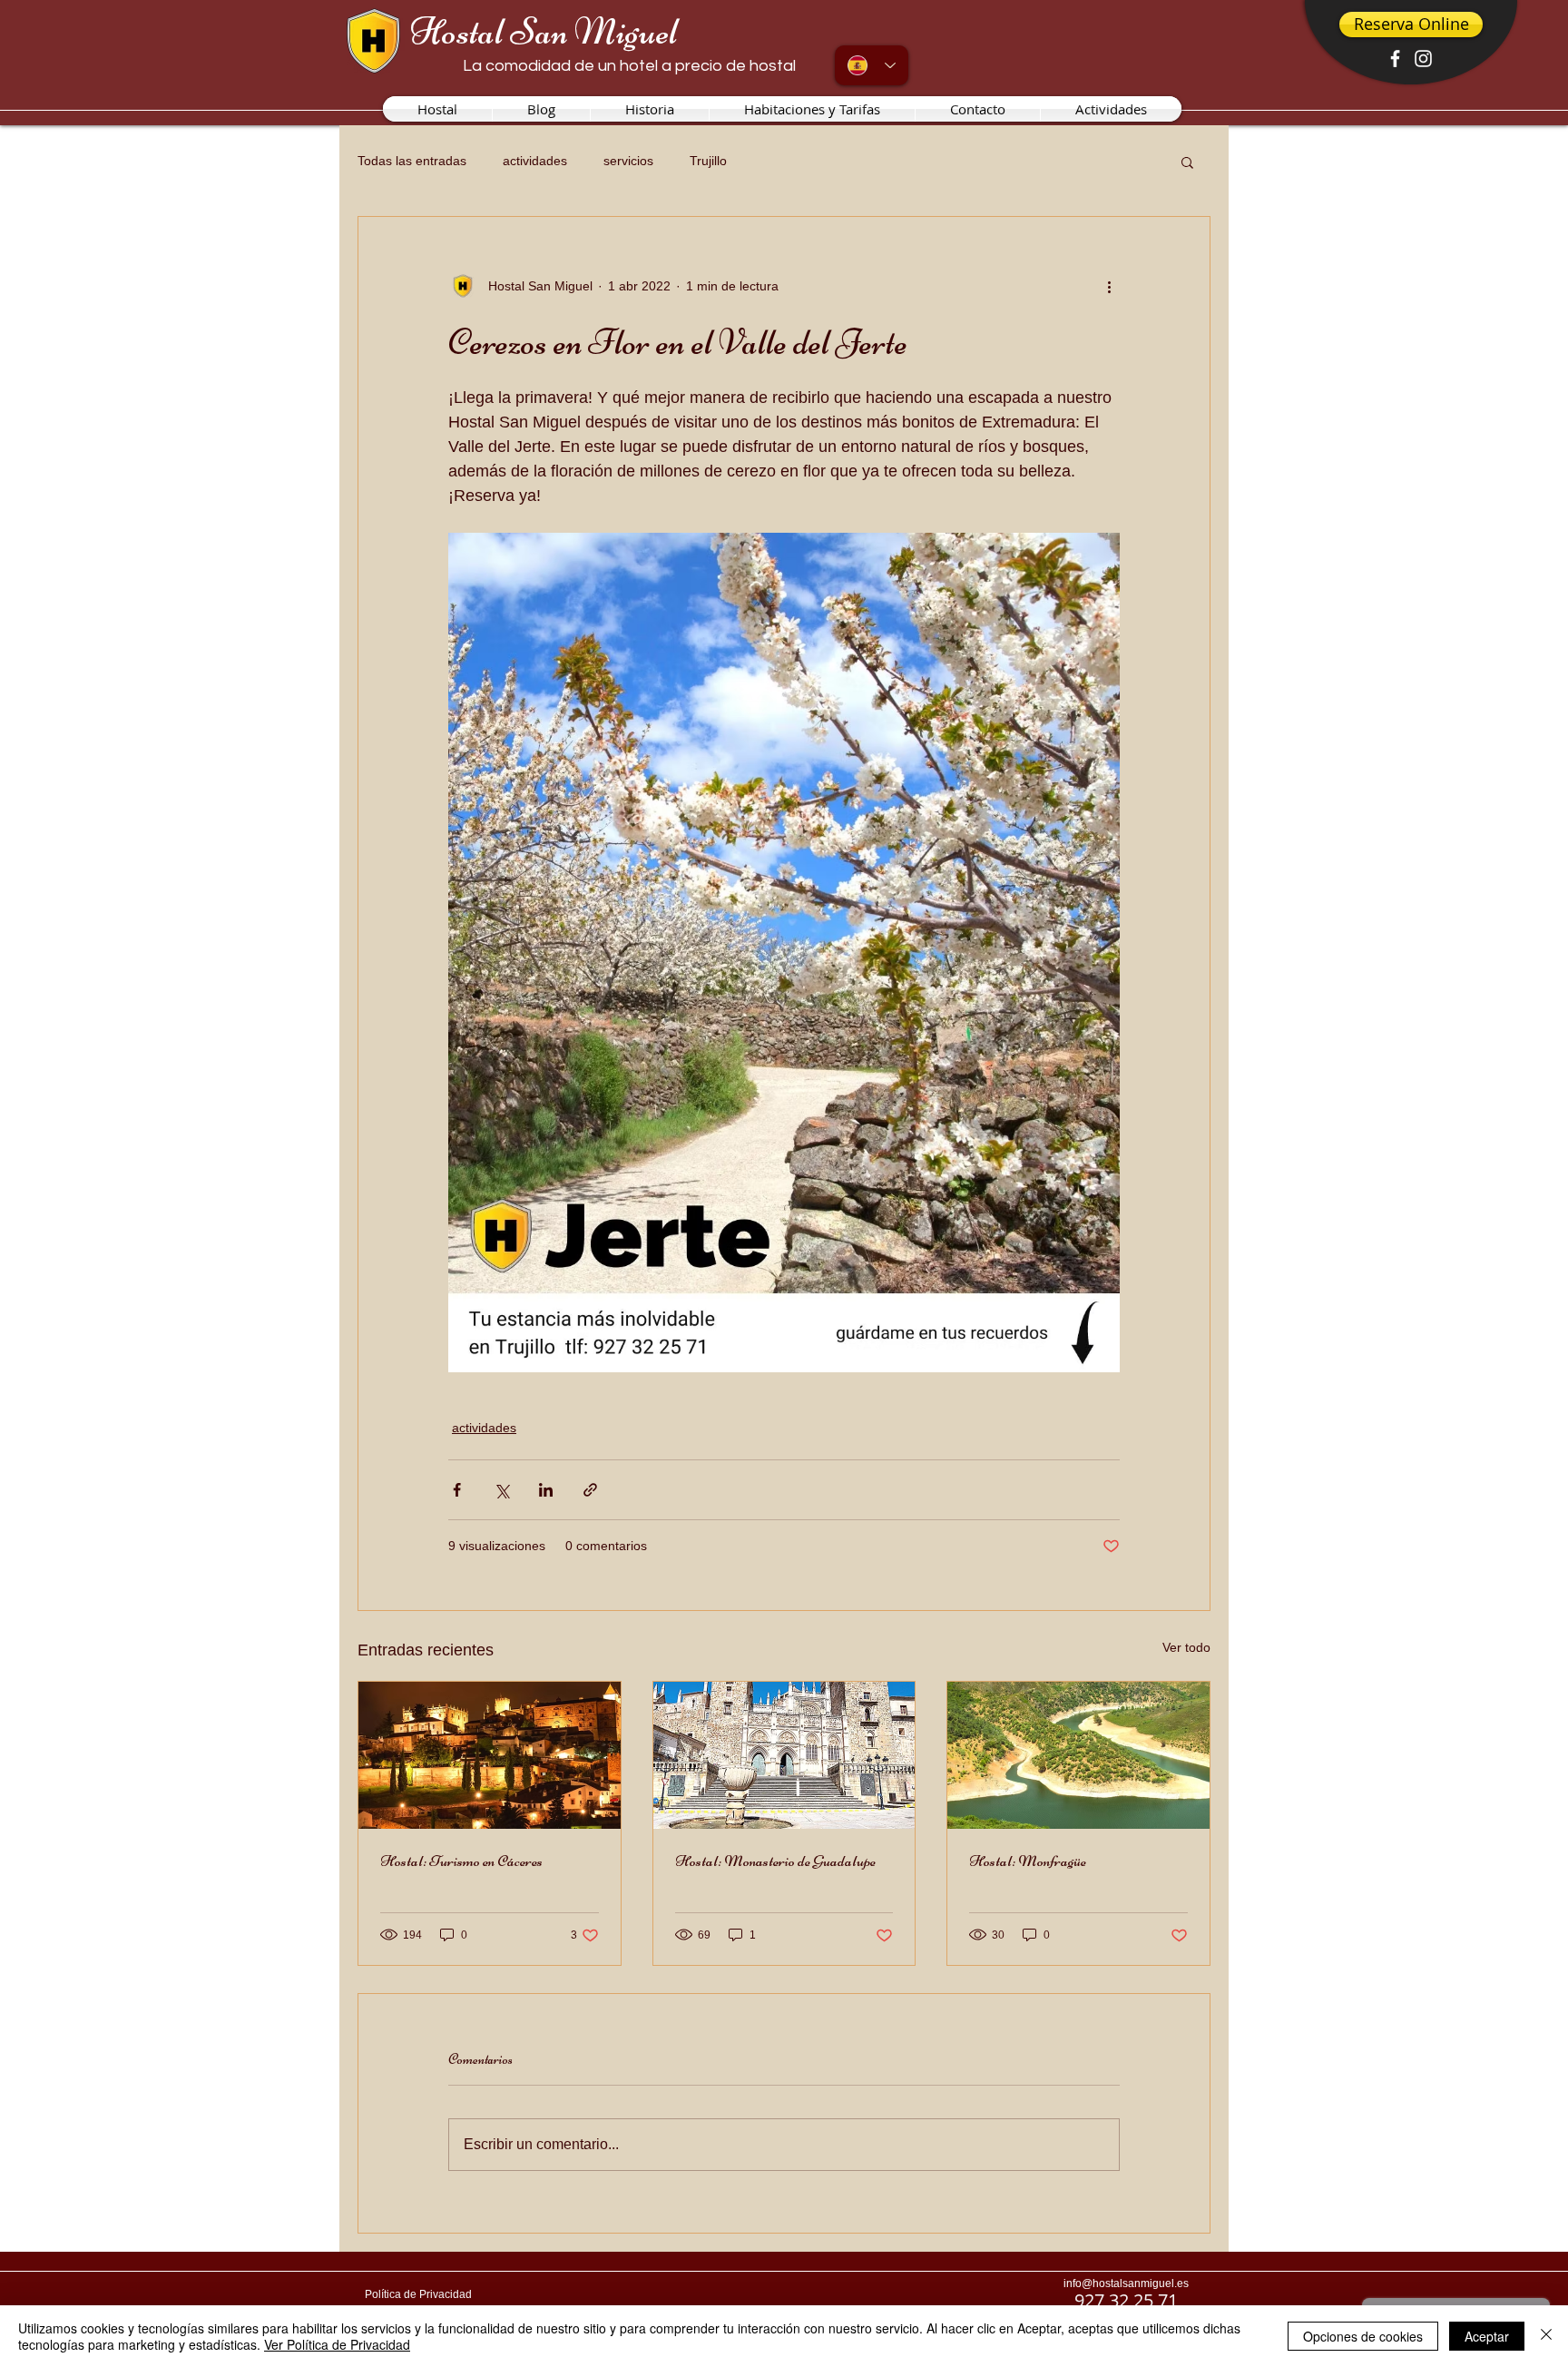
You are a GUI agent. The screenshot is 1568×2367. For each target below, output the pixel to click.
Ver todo (1186, 1647)
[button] (1187, 162)
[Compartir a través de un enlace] (590, 1490)
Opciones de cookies (1363, 2336)
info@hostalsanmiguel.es (1126, 2284)
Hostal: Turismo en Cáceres (461, 1861)
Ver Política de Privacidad (337, 2344)
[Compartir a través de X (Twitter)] (501, 1490)
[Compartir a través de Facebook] (457, 1490)
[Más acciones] (1109, 286)
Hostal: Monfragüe (1028, 1861)
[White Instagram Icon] (1423, 59)
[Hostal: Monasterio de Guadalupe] (784, 1755)
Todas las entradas (412, 161)
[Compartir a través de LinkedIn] (546, 1490)
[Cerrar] (1546, 2336)
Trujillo (708, 161)
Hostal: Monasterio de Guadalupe (775, 1861)
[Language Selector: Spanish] (872, 65)
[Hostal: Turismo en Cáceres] (490, 1755)
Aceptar (1487, 2336)
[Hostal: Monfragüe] (1078, 1755)
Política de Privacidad (418, 2294)
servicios (628, 161)
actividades (535, 161)
